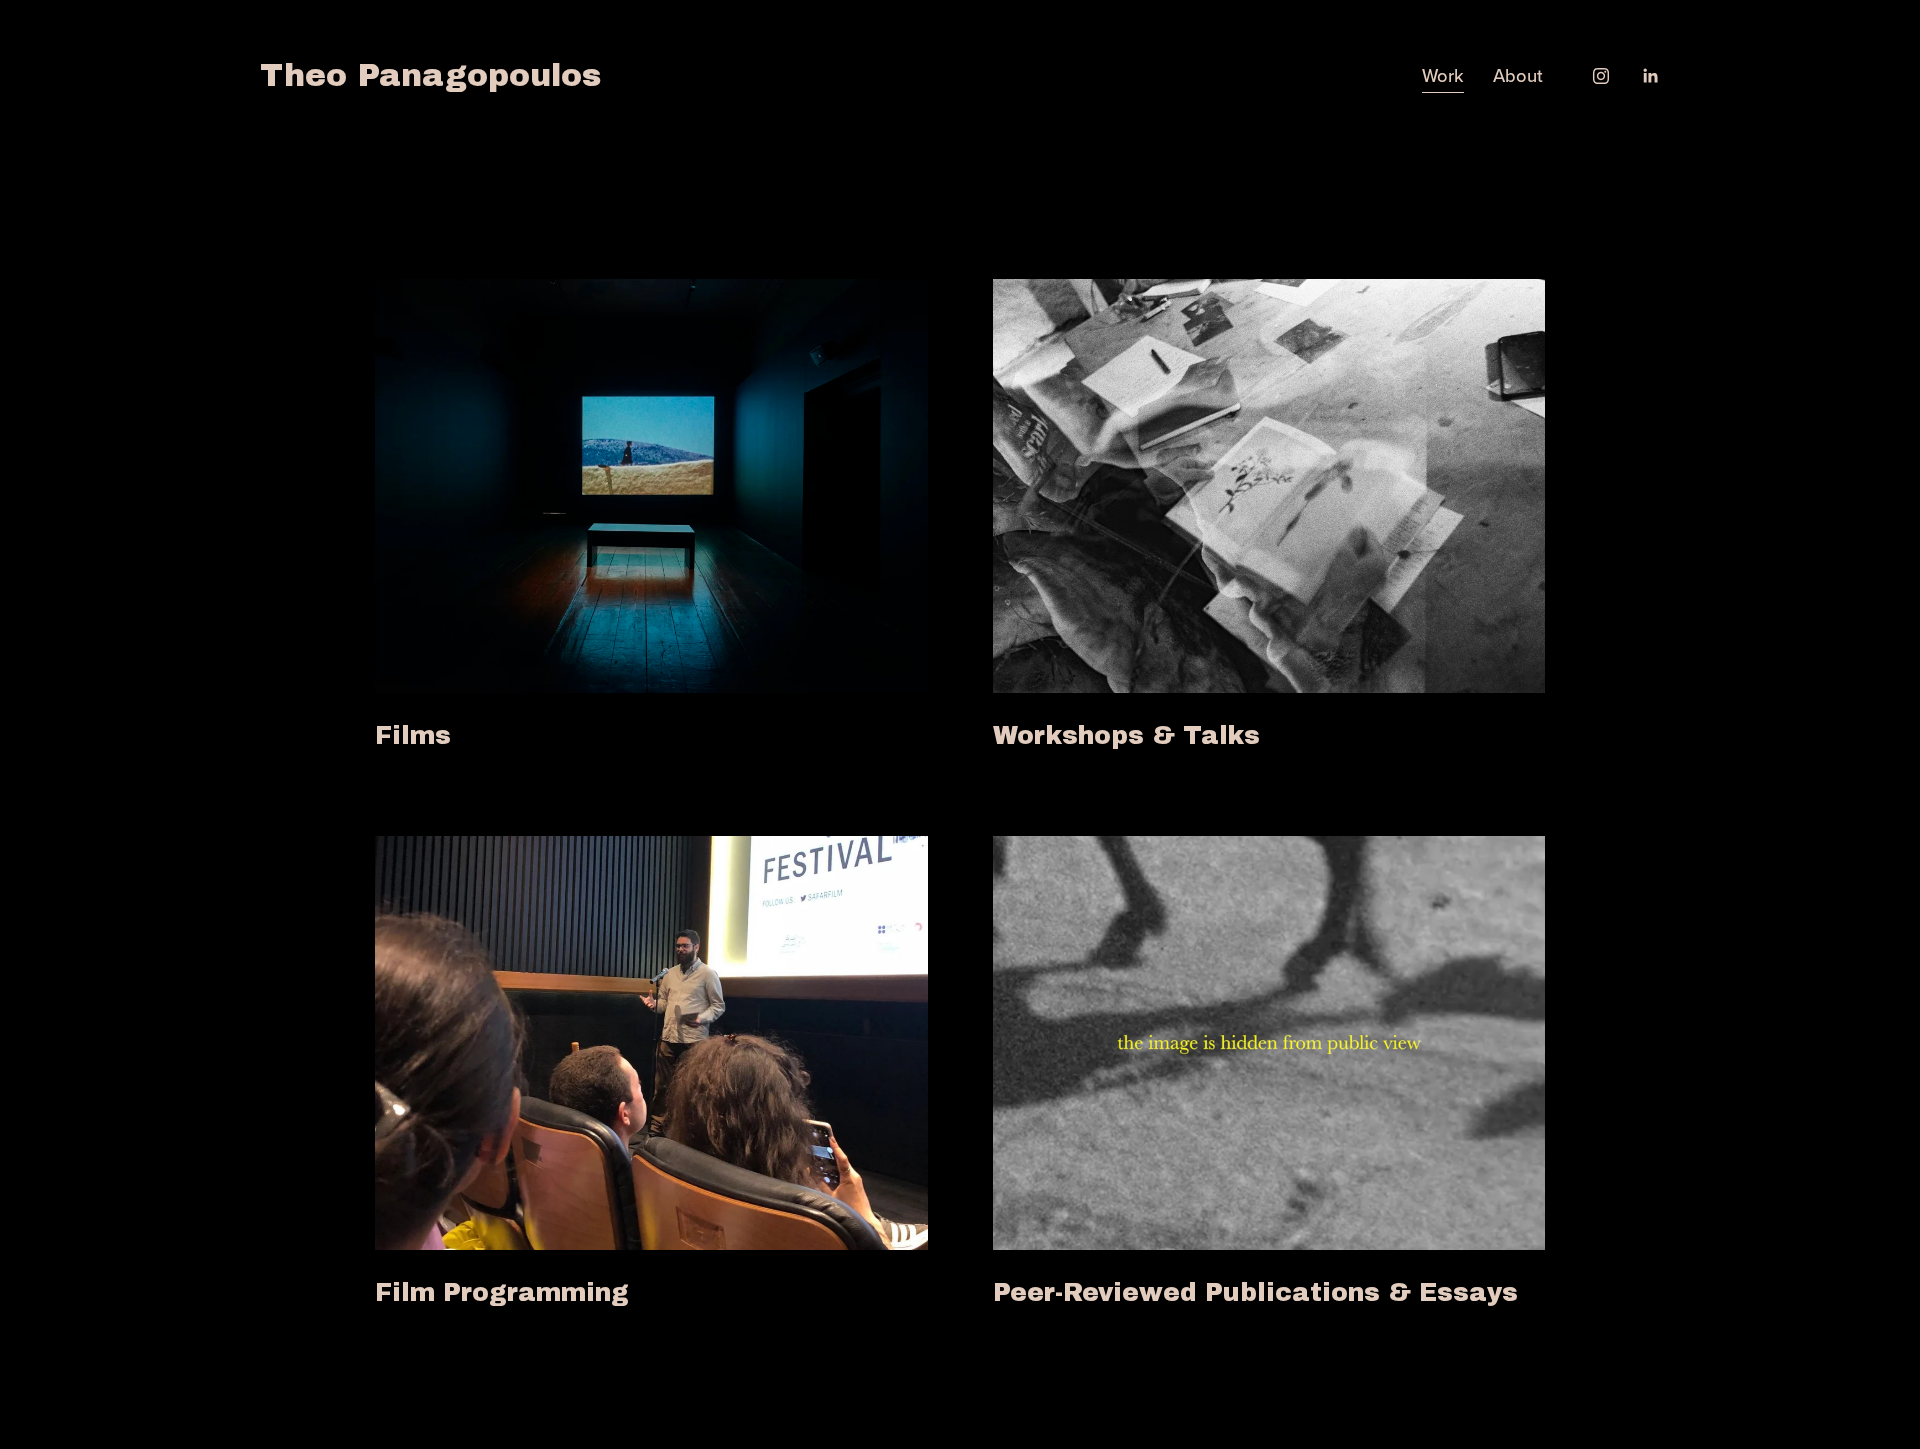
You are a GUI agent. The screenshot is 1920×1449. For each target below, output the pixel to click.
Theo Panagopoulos (430, 75)
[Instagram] (1601, 76)
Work (1443, 75)
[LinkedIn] (1650, 76)
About (1518, 75)
